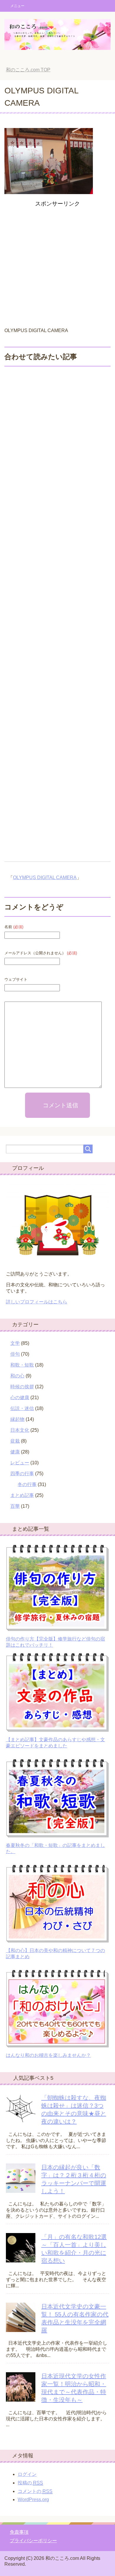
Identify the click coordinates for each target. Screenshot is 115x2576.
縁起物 (17, 1419)
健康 (15, 1452)
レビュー (20, 1463)
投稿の (30, 2483)
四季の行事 (22, 1474)
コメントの (35, 2491)
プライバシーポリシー (33, 2541)
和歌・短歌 (22, 1365)
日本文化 (20, 1430)
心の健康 (20, 1398)
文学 (15, 1343)
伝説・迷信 (22, 1408)
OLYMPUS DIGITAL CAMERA (45, 878)
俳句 (15, 1354)
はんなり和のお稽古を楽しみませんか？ (48, 2055)
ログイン (27, 2474)
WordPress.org (33, 2500)
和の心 (17, 1376)
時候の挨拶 (22, 1387)
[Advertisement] (57, 266)
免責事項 (19, 2532)
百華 (15, 1506)
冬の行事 (27, 1484)
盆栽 (15, 1441)
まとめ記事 (22, 1495)
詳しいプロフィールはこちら (37, 1302)
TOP (28, 70)
